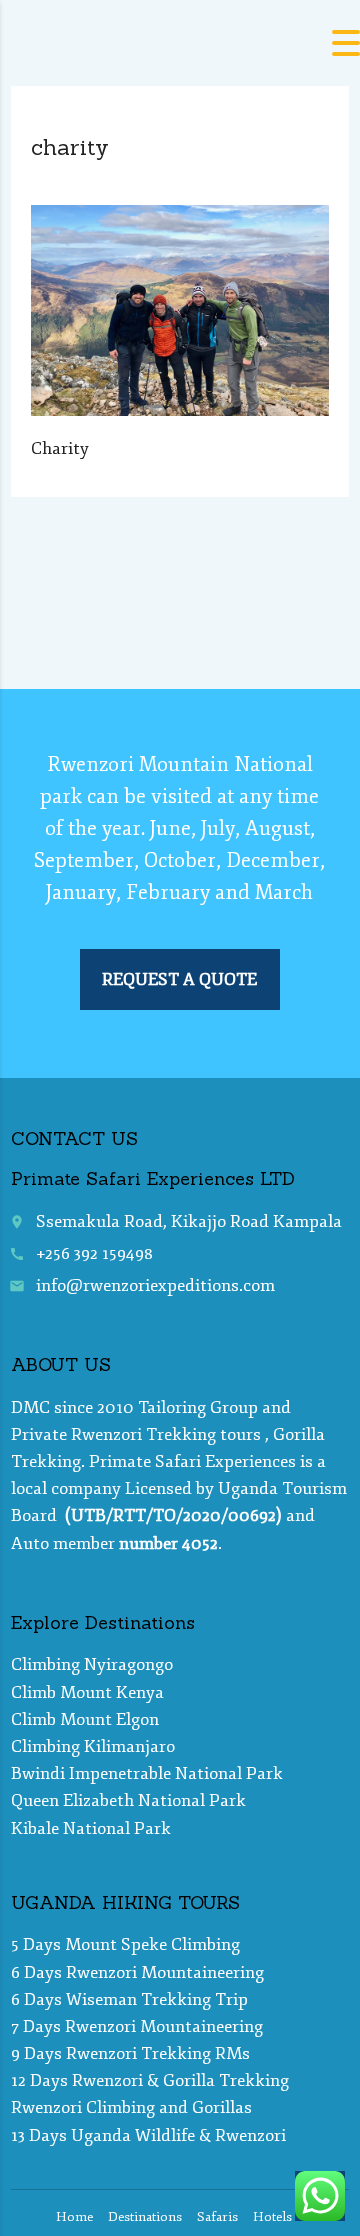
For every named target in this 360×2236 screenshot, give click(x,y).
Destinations (145, 2217)
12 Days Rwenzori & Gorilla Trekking (150, 2080)
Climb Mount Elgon (85, 1719)
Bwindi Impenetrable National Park (147, 1773)
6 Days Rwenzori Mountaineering (137, 1972)
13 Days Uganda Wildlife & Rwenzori (148, 2135)
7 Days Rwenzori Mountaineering (137, 2026)
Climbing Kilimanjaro (93, 1746)
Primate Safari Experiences (192, 1461)
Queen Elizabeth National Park (128, 1800)
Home (74, 2217)
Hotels (272, 2217)
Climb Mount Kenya (87, 1692)
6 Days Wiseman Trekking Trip (129, 1999)
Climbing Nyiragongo (92, 1664)
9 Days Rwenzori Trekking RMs (130, 2053)
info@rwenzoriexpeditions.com (155, 1285)
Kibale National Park (91, 1828)
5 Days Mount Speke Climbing (125, 1944)
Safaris (217, 2217)
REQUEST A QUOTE (179, 979)
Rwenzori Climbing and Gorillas (131, 2107)
